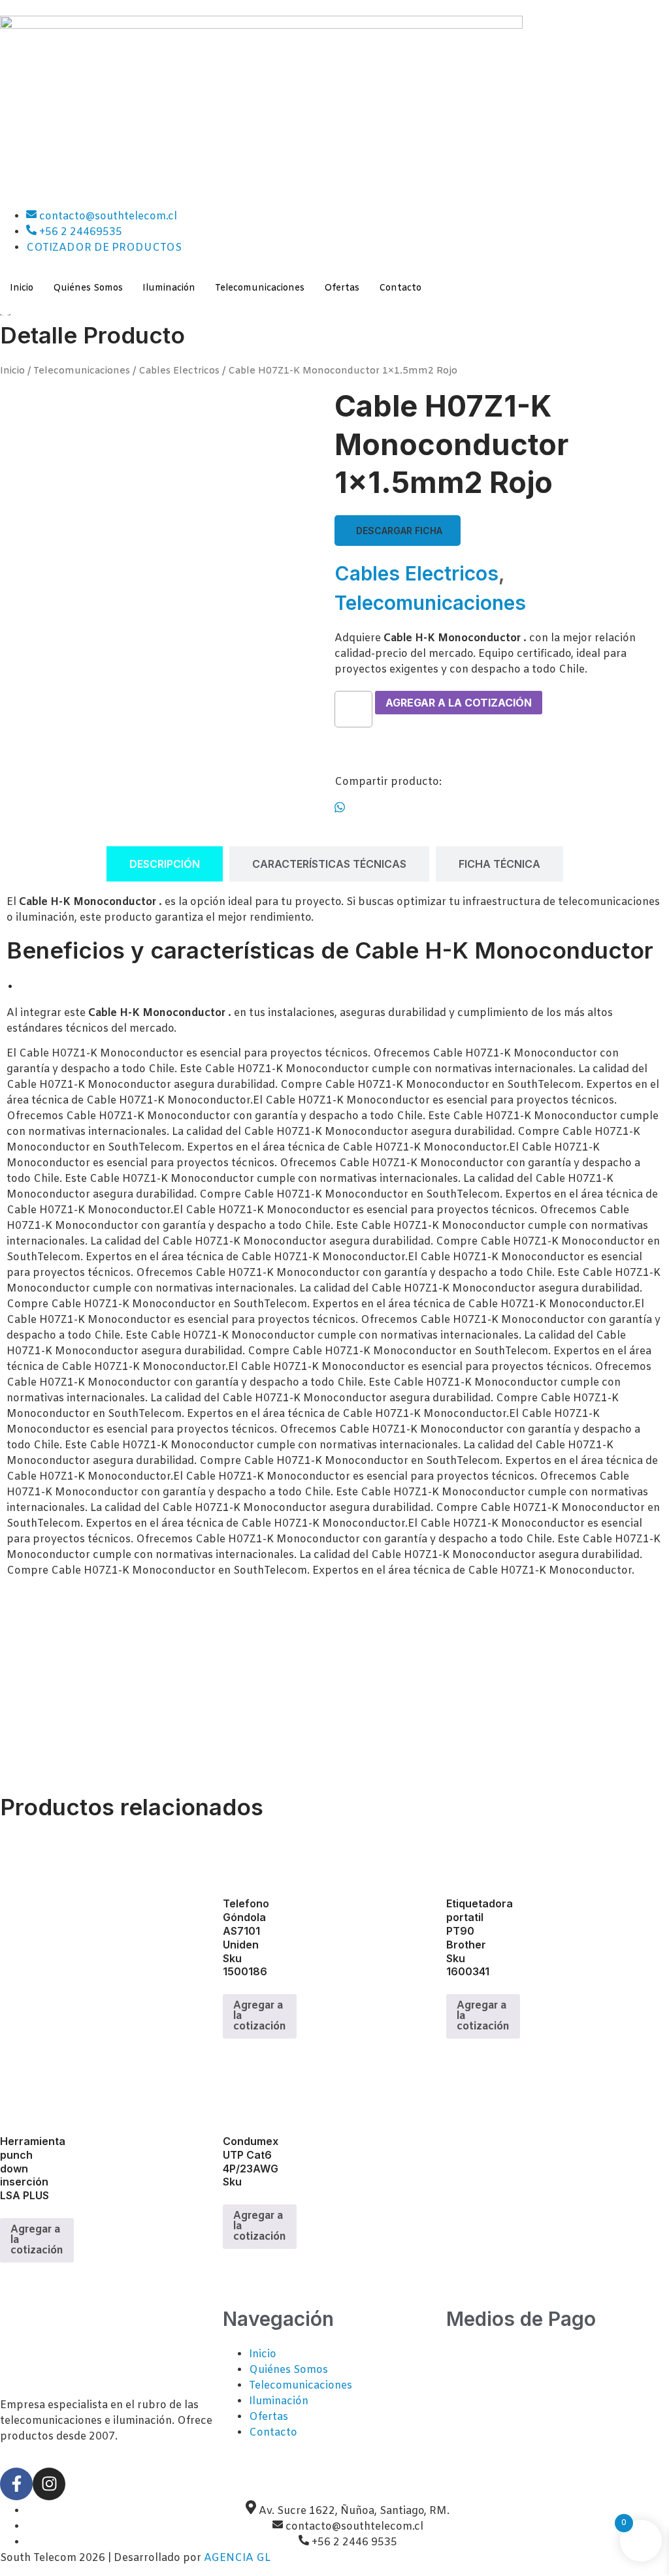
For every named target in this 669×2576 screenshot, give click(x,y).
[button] (398, 531)
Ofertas (342, 288)
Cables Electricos (179, 371)
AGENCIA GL (237, 2558)
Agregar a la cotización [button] (260, 2016)
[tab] (165, 864)
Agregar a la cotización (459, 703)
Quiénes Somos (88, 288)
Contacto (400, 288)
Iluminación (169, 288)
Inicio (22, 288)
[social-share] (502, 807)
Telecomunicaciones (260, 288)
